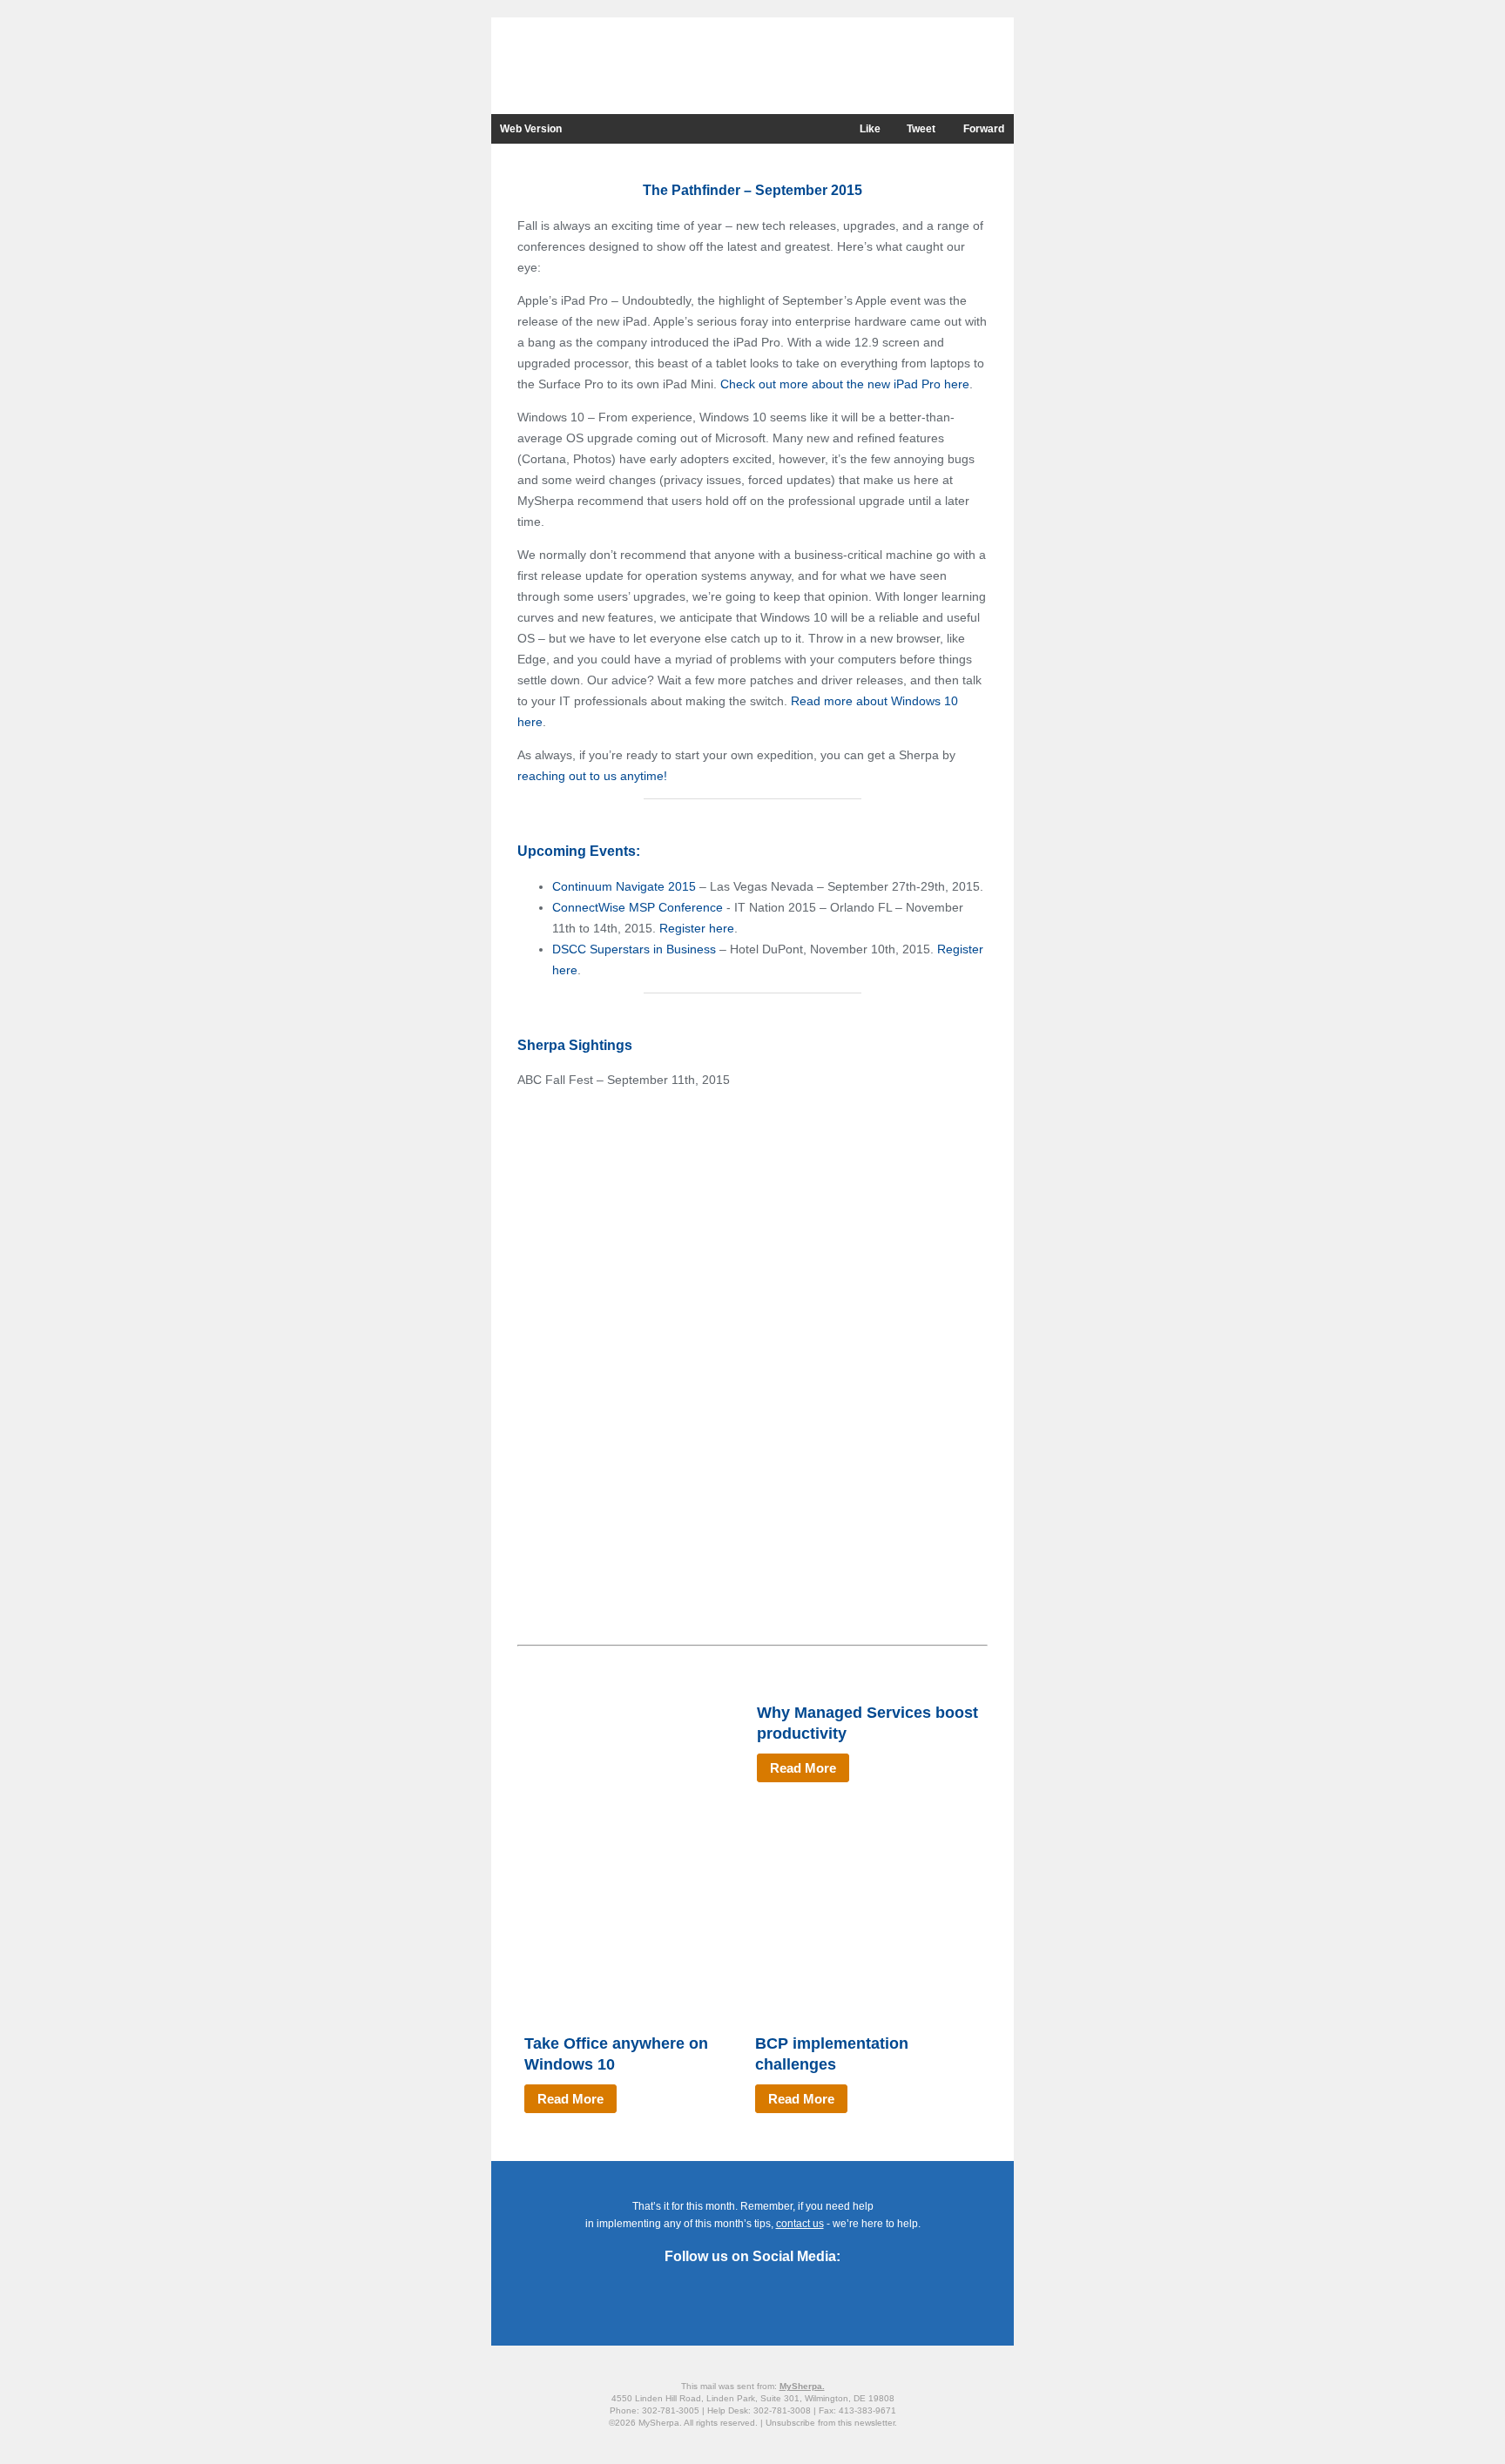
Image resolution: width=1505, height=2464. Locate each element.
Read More (803, 1768)
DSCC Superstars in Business (634, 949)
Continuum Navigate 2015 (624, 886)
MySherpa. (802, 2386)
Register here (697, 928)
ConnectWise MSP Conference (638, 907)
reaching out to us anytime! (592, 776)
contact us (800, 2224)
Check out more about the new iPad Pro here (845, 384)
